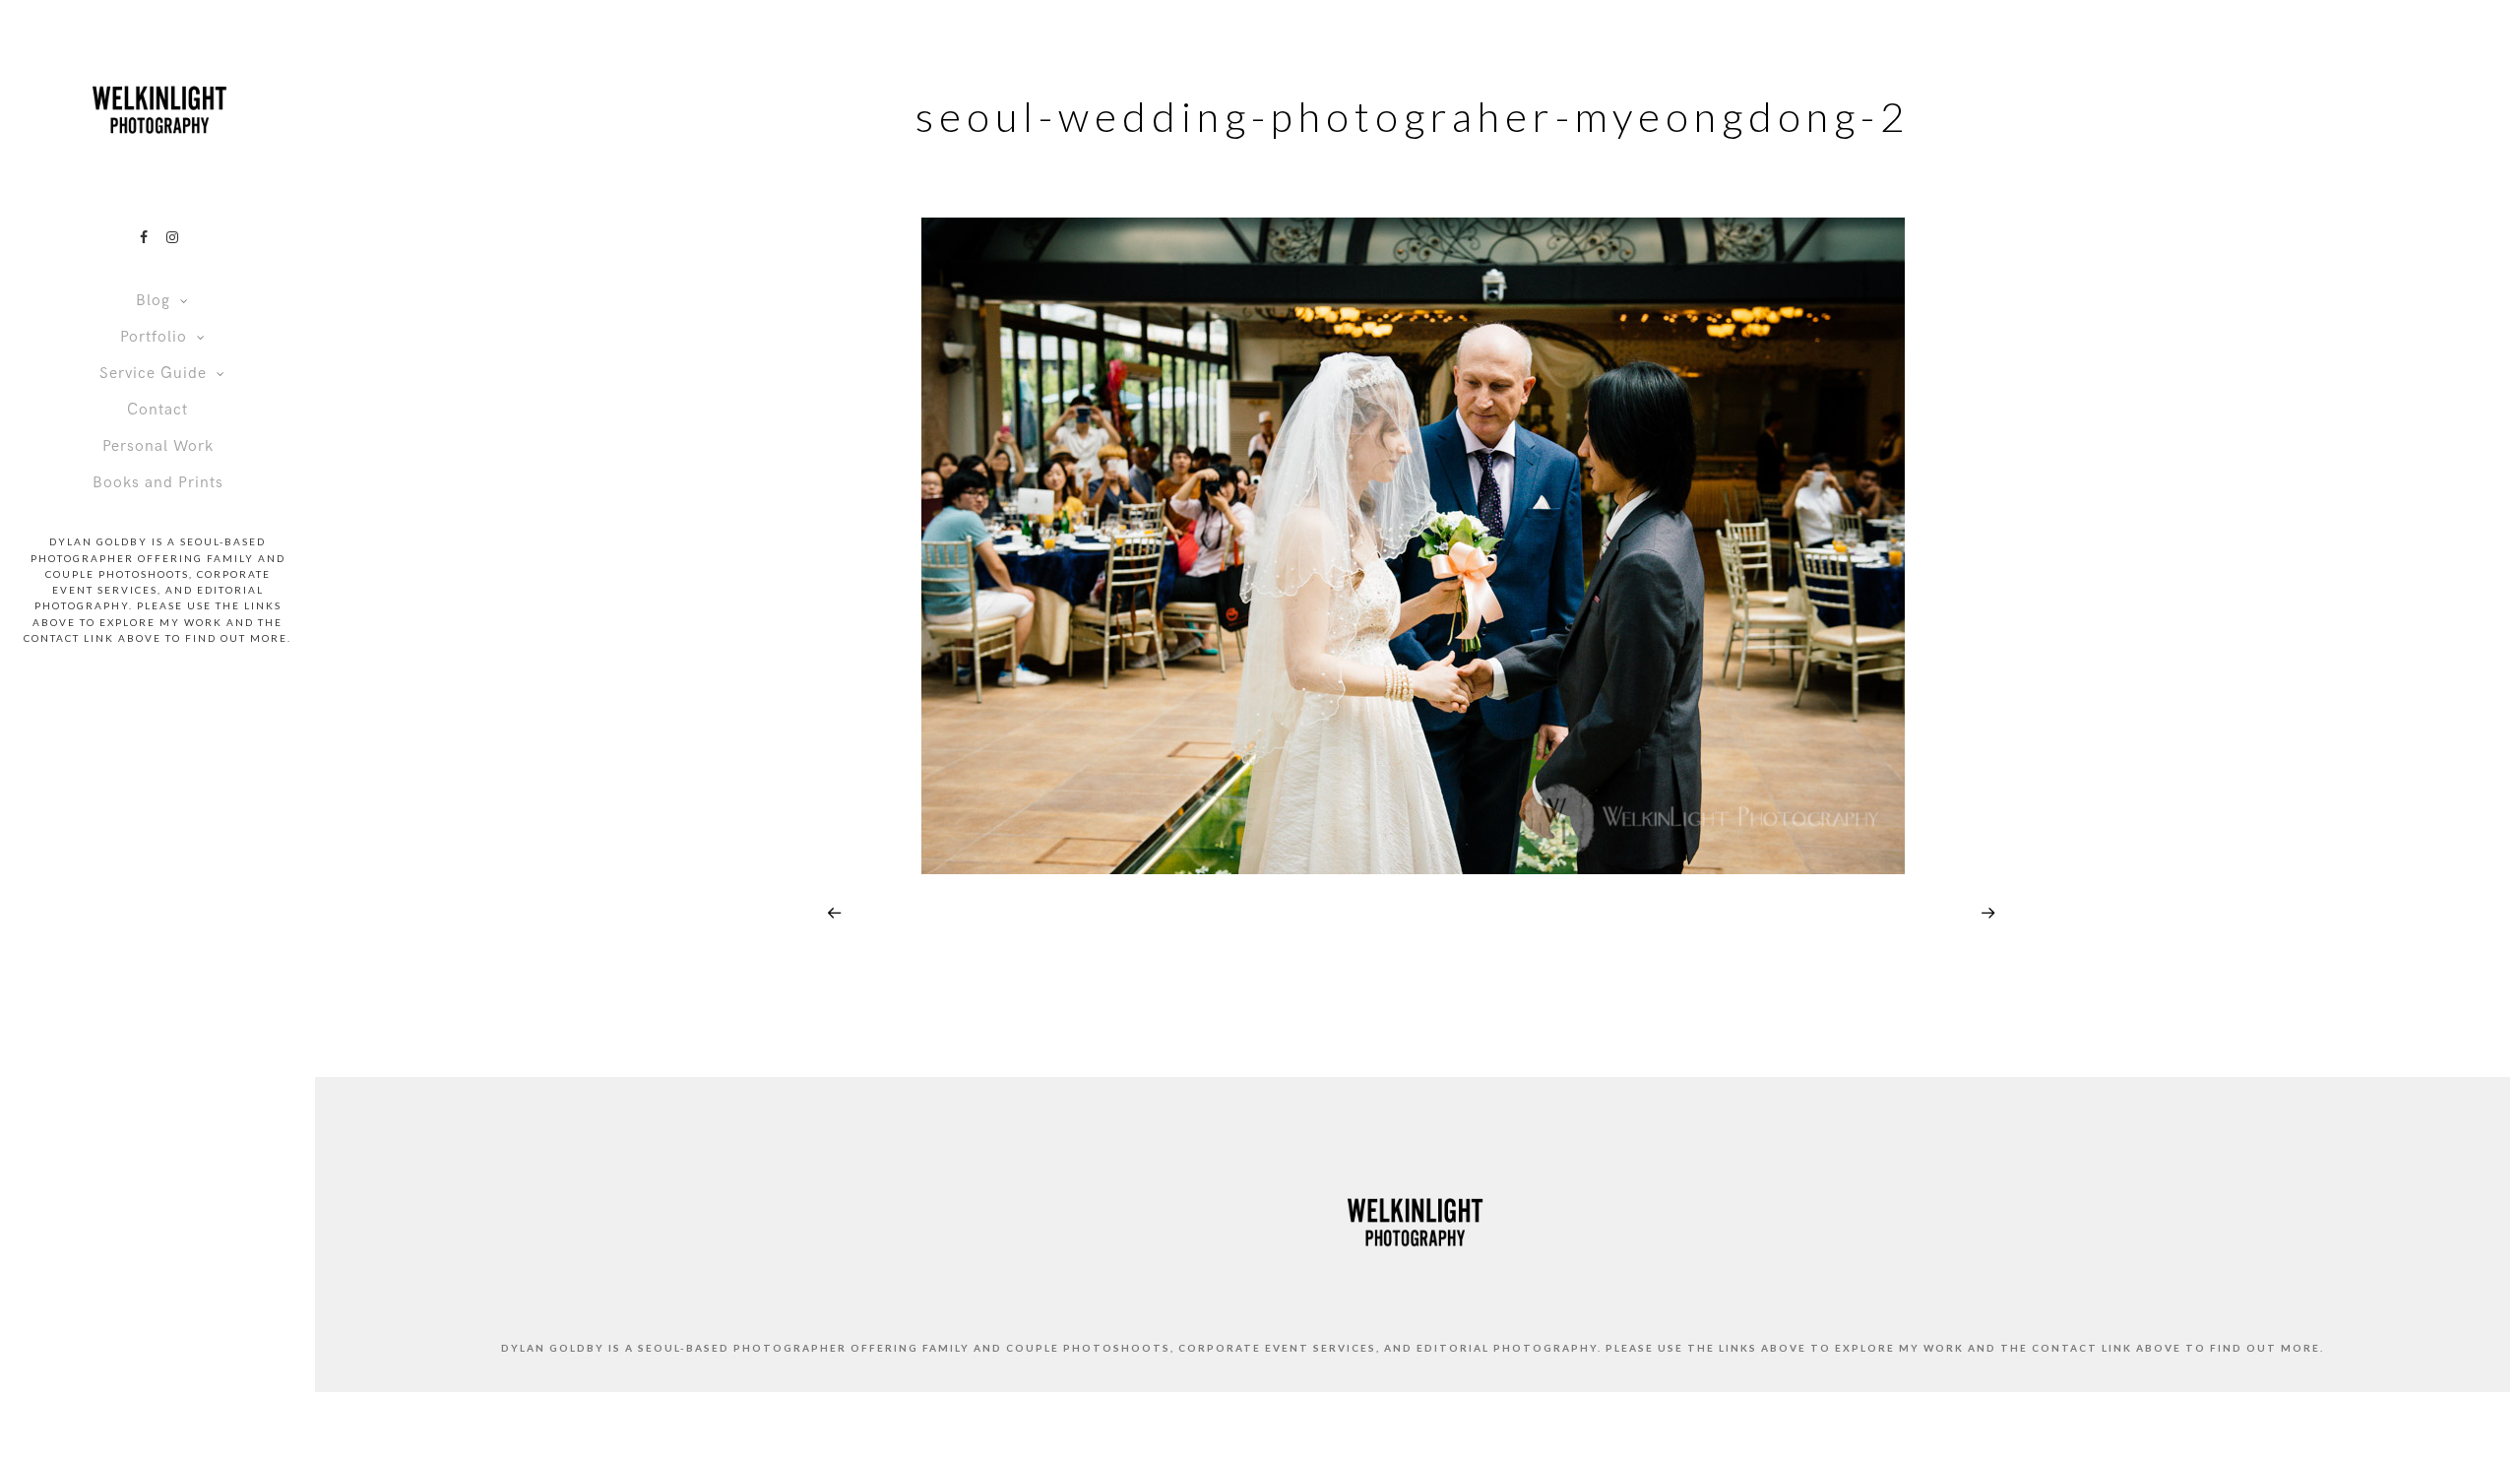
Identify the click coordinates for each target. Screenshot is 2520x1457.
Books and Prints (158, 483)
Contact (157, 410)
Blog (153, 301)
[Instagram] (172, 237)
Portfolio (154, 337)
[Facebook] (144, 237)
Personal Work (158, 446)
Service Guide (153, 374)
